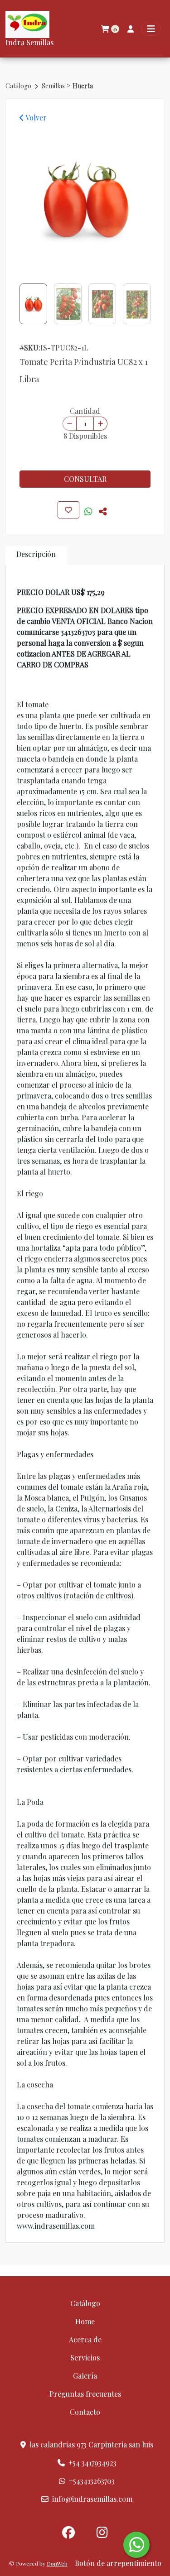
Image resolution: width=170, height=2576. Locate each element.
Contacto (85, 2412)
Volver (35, 118)
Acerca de (85, 2339)
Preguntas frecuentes (85, 2394)
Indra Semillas (29, 42)
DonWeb (57, 2563)
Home (85, 2321)
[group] (85, 200)
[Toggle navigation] (151, 29)
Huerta (83, 86)
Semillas (54, 86)
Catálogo (19, 86)
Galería (85, 2376)
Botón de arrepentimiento (118, 2563)
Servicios (85, 2358)
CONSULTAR (85, 479)
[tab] (36, 556)
